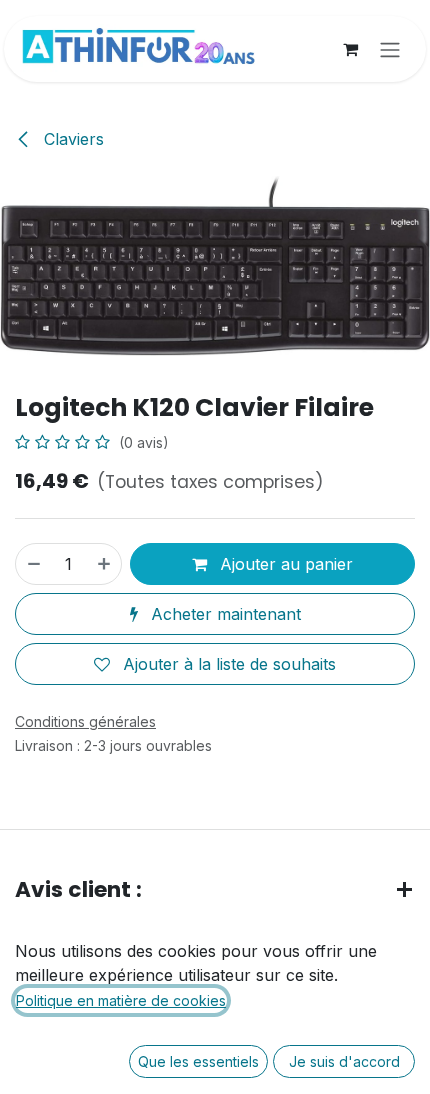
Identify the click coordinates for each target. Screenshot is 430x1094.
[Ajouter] (105, 564)
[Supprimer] (33, 564)
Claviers (71, 139)
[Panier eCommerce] (350, 49)
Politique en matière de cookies (121, 1000)
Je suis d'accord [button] (344, 1061)
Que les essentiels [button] (198, 1061)
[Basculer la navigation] (390, 49)
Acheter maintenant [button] (223, 614)
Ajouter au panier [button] (284, 564)
